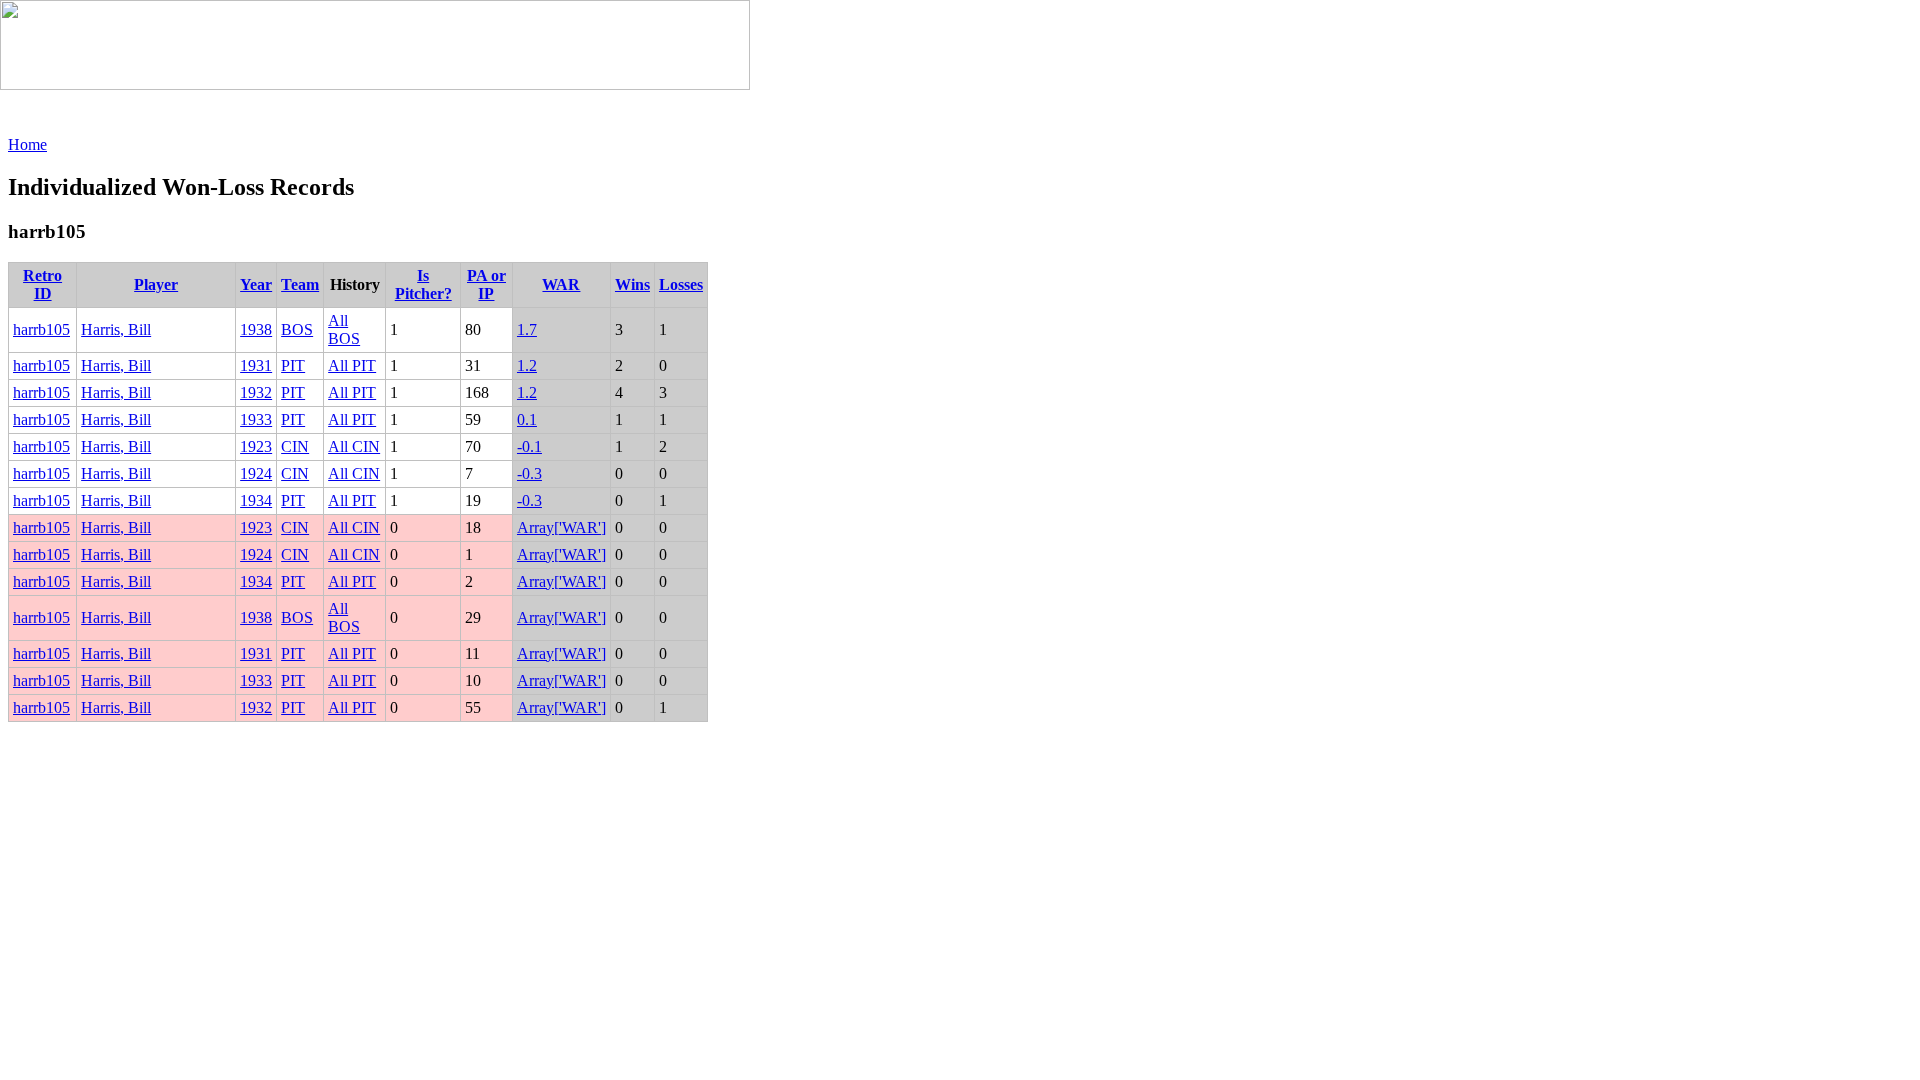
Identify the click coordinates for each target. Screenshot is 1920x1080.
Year (256, 284)
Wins (632, 284)
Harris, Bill (116, 329)
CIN (295, 446)
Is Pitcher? (423, 284)
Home (27, 144)
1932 (256, 392)
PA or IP (486, 284)
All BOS (344, 329)
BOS (297, 329)
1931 (256, 365)
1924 (256, 473)
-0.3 (529, 473)
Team (300, 284)
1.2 (527, 365)
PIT (293, 365)
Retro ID (42, 284)
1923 (256, 446)
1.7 (527, 329)
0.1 (527, 419)
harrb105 (41, 329)
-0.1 (529, 446)
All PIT (352, 365)
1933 (256, 419)
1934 (256, 500)
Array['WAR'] (561, 527)
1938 (256, 329)
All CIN (354, 446)
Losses (681, 284)
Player (156, 284)
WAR (561, 284)
